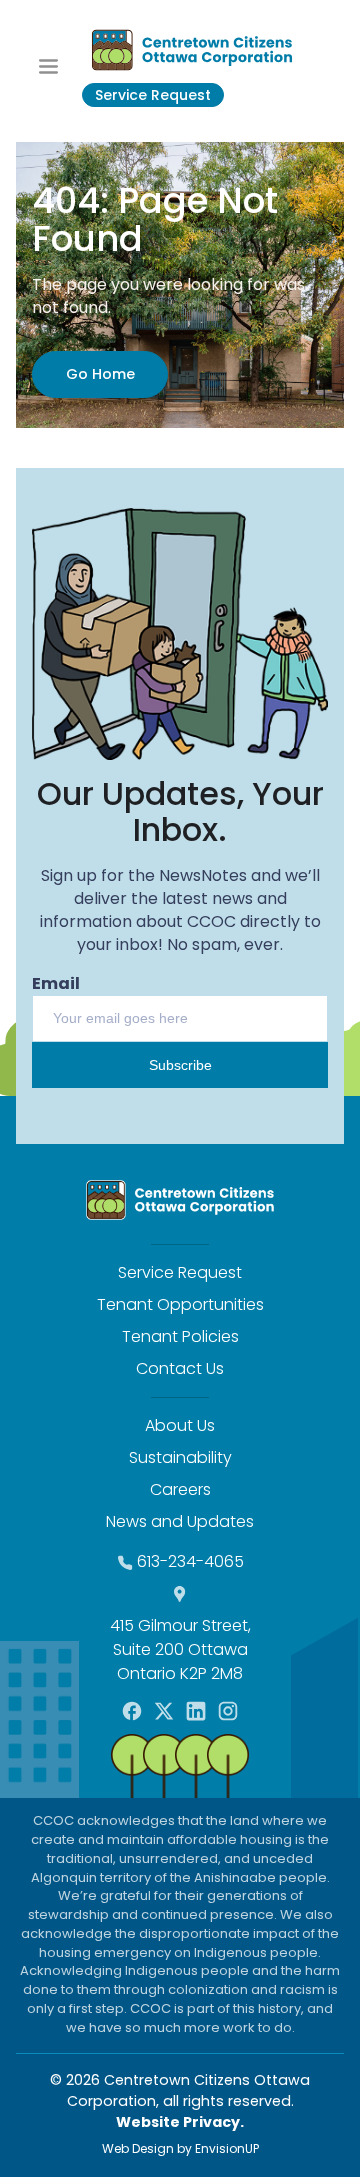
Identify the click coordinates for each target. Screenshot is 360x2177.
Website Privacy (178, 2122)
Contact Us (180, 1368)
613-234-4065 (190, 1561)
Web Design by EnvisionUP (180, 2148)
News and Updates (180, 1521)
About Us (180, 1425)
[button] (49, 65)
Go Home (100, 374)
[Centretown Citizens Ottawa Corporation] (192, 50)
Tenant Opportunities (180, 1304)
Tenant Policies (180, 1336)
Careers (180, 1489)
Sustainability (180, 1457)
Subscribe (180, 1065)
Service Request (153, 95)
